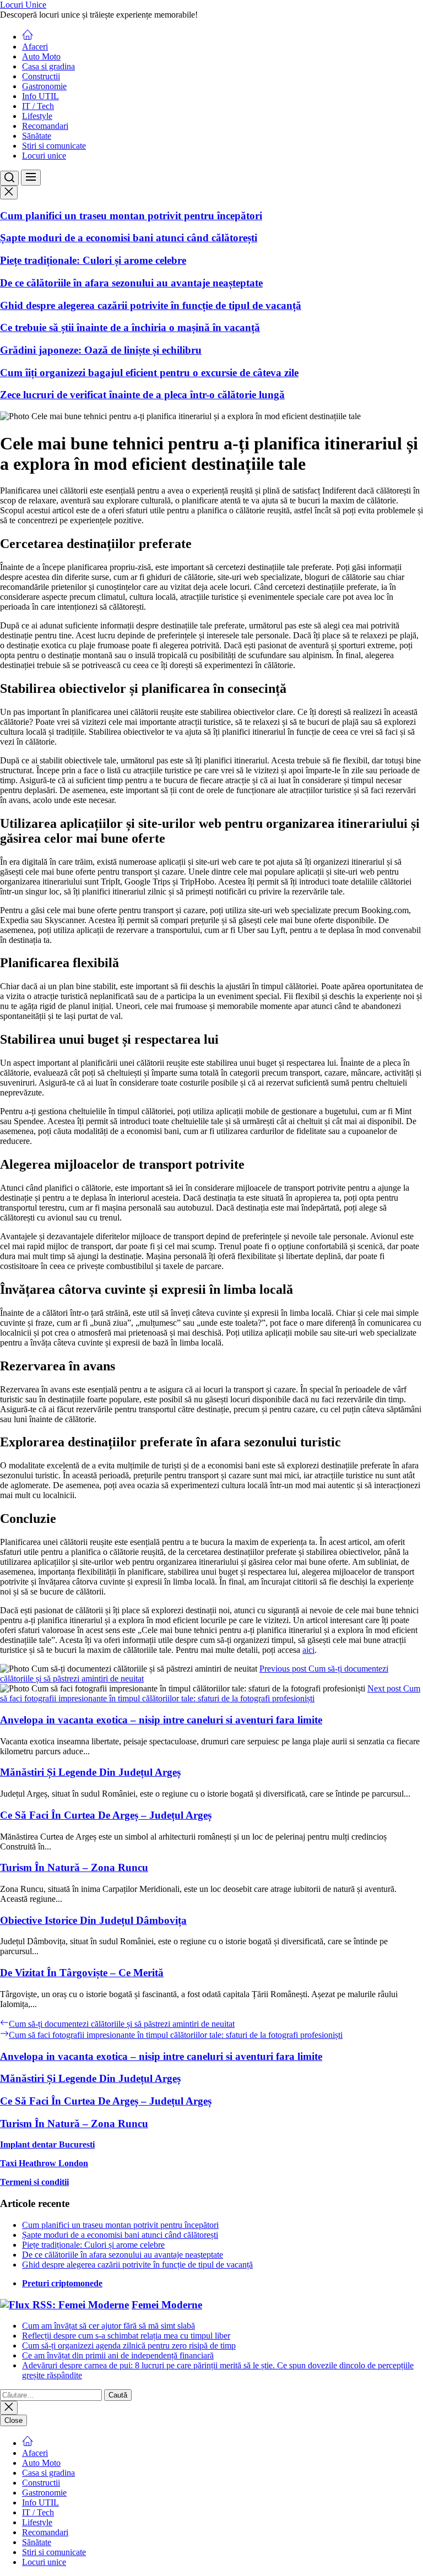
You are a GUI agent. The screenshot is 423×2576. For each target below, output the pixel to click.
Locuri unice (44, 156)
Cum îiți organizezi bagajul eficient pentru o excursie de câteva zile (149, 373)
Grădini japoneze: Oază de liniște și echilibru (101, 350)
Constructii (41, 76)
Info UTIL (40, 96)
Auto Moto (41, 56)
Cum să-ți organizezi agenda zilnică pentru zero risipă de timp (129, 2345)
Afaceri (35, 47)
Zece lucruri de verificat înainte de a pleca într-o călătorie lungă (142, 395)
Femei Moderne (167, 2305)
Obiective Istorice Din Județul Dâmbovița (93, 1920)
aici (308, 1650)
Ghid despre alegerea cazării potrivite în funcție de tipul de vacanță (151, 305)
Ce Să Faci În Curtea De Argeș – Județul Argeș (106, 1815)
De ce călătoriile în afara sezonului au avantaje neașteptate (131, 283)
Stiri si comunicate (54, 146)
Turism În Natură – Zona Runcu (74, 1867)
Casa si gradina (48, 66)
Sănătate (37, 136)
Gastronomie (44, 86)
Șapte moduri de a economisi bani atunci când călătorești (129, 238)
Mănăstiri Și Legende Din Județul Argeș (90, 1772)
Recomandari (45, 126)
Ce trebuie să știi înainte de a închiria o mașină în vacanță (130, 327)
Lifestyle (37, 116)
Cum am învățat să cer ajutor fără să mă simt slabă (109, 2326)
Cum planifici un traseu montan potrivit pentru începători (131, 216)
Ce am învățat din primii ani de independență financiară (118, 2355)
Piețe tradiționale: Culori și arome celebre (93, 260)
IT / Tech (38, 106)
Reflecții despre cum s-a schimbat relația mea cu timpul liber (126, 2336)
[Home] (28, 37)
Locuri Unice (23, 5)
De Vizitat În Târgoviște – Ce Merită (82, 1973)
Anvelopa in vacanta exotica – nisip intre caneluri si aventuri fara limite (161, 1720)
